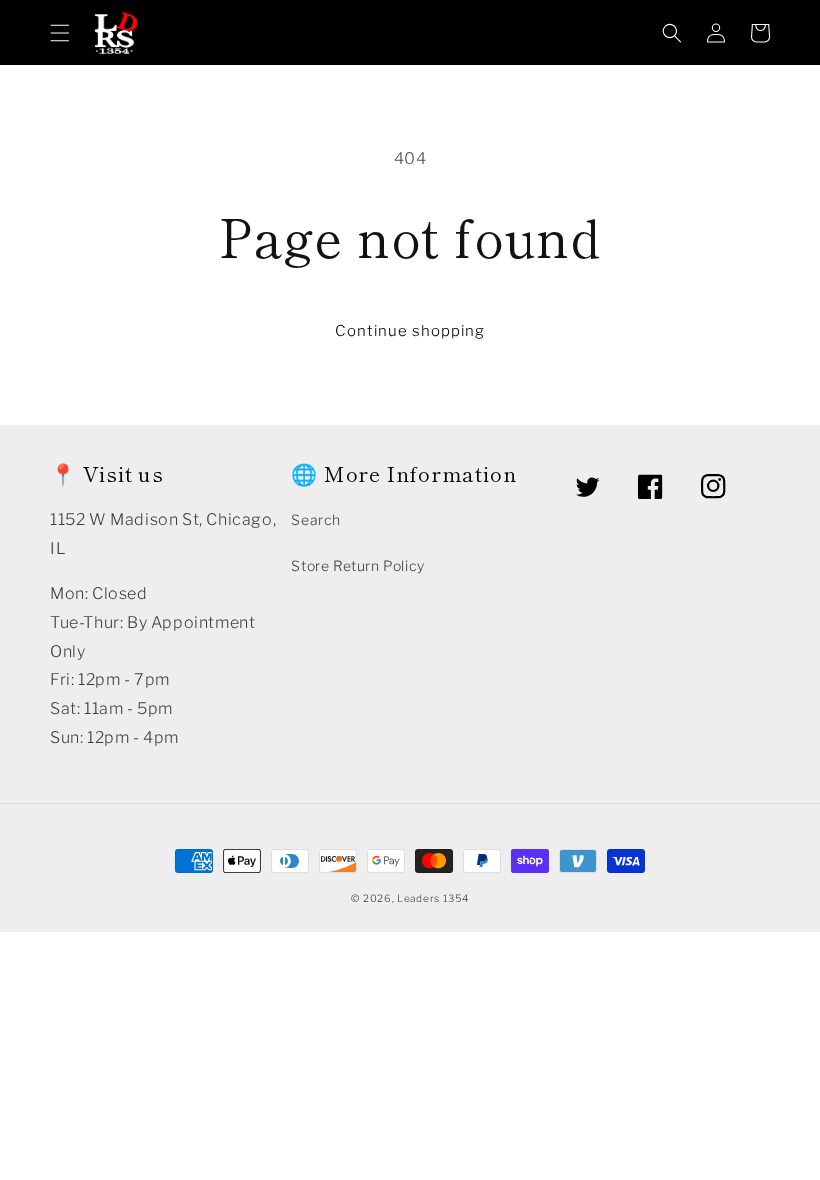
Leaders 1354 (432, 898)
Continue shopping (410, 331)
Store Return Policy (357, 565)
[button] (60, 33)
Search (316, 519)
